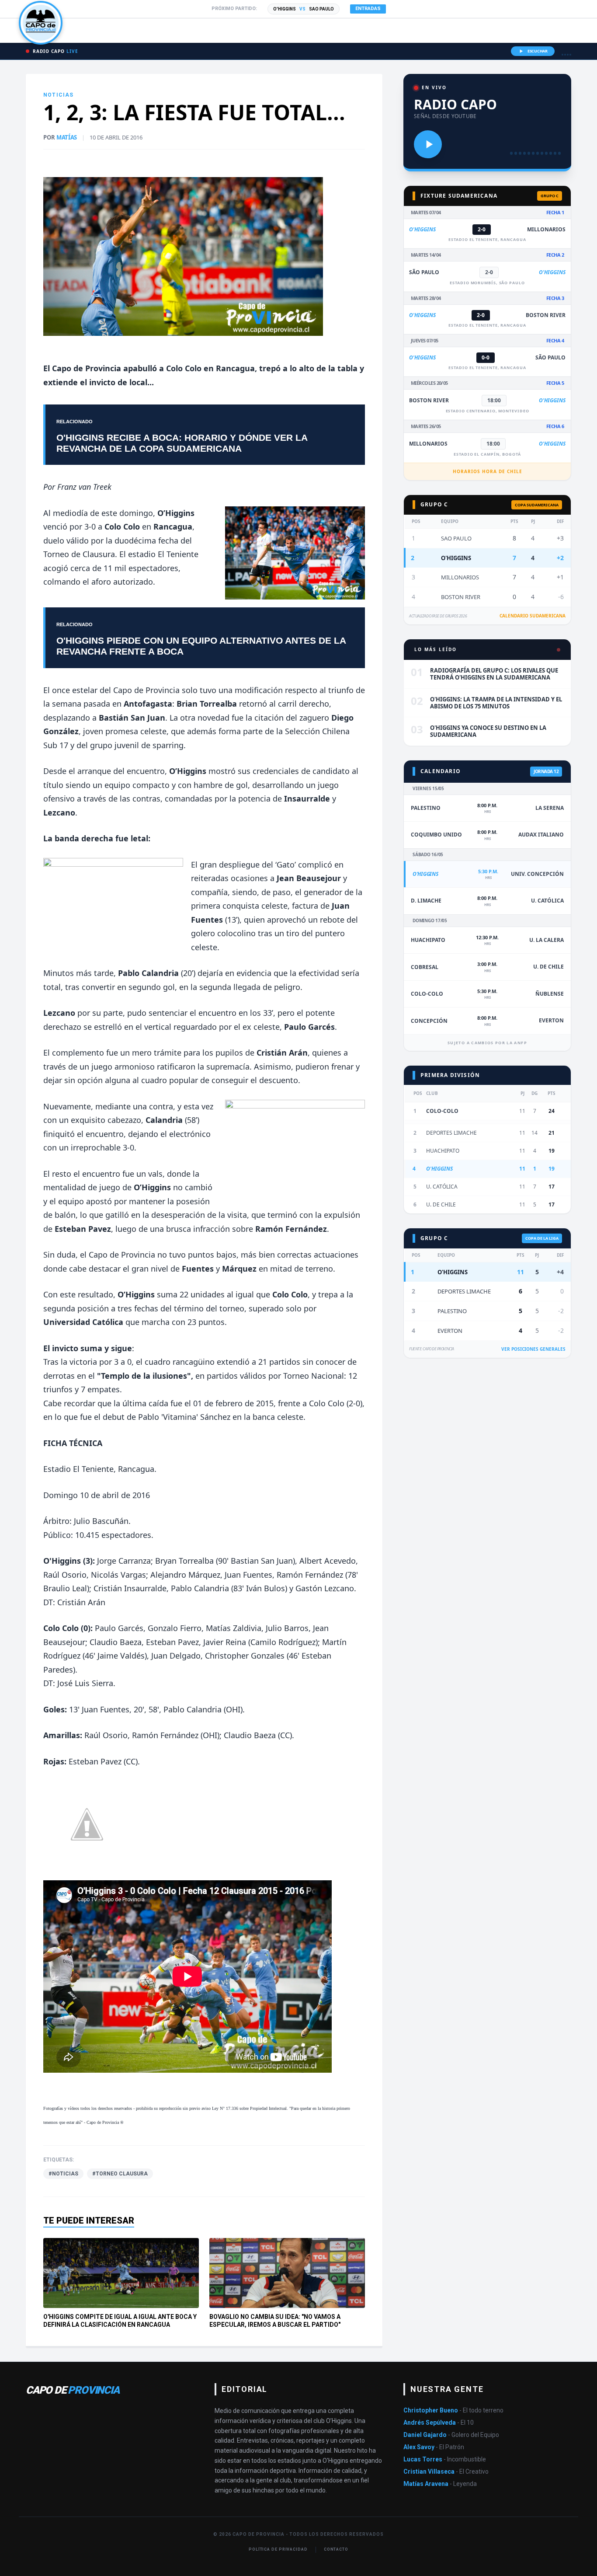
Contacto (336, 2549)
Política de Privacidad (278, 2549)
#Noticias (63, 2174)
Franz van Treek (84, 487)
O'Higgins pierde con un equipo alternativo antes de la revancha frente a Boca (201, 646)
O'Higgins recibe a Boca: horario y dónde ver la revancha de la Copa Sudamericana (182, 443)
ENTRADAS (368, 9)
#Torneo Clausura (120, 2174)
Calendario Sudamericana (533, 616)
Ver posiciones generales (533, 1349)
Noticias (59, 95)
